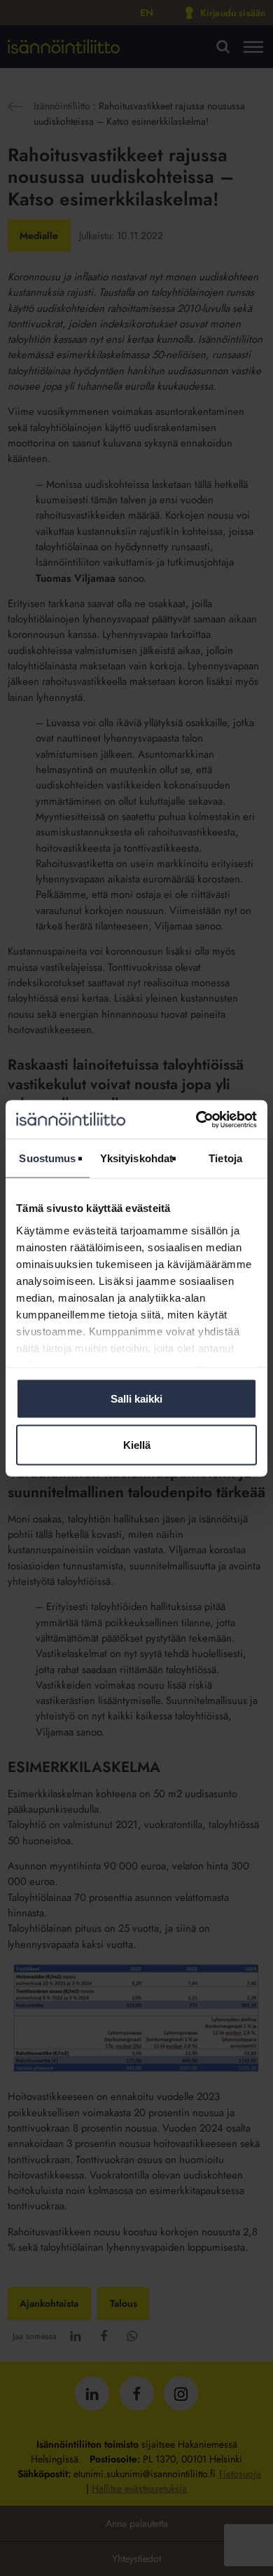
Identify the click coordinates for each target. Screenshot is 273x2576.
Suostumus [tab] (47, 1158)
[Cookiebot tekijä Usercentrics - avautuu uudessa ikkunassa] (196, 1119)
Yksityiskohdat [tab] (136, 1158)
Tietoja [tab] (225, 1158)
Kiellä (137, 1444)
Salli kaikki (136, 1399)
